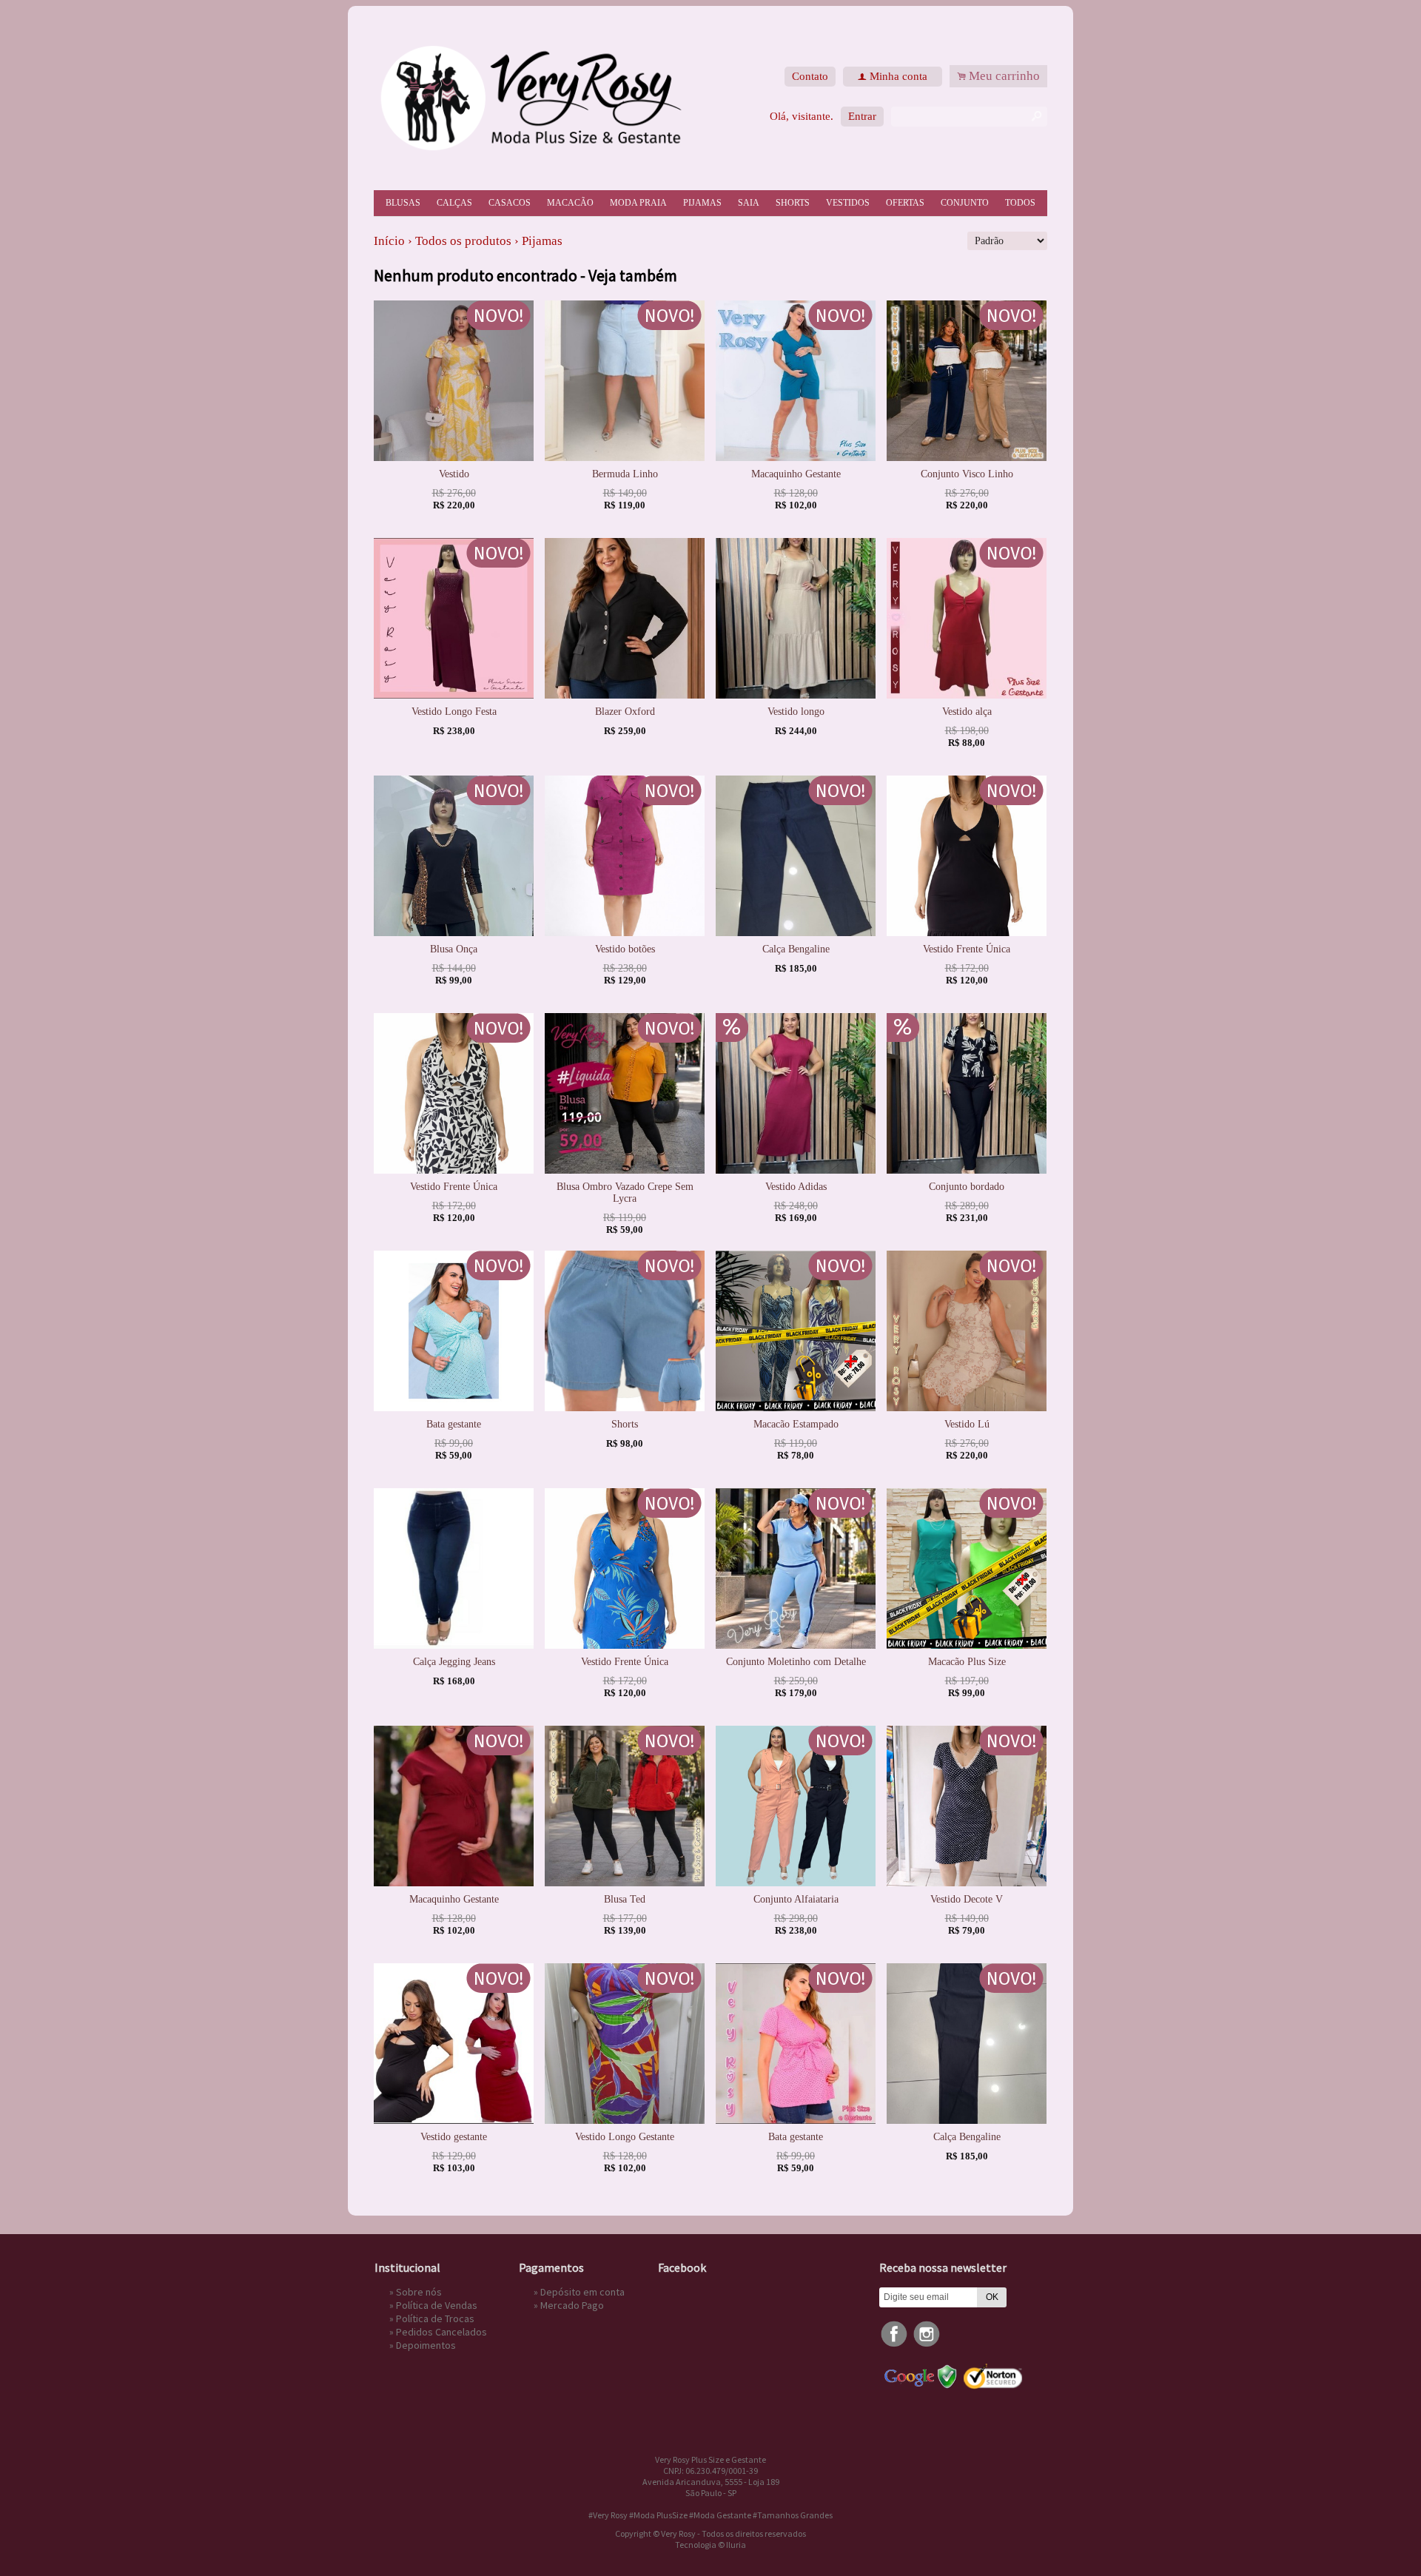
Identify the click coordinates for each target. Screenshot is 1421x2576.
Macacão (570, 203)
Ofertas (905, 203)
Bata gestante (454, 1424)
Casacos (510, 203)
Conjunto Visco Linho (967, 474)
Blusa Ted (625, 1899)
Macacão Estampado (796, 1424)
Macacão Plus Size (967, 1662)
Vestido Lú (967, 1424)
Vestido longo (796, 712)
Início (389, 241)
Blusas (403, 203)
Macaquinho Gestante (796, 474)
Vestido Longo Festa (454, 712)
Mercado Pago (572, 2305)
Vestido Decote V (967, 1899)
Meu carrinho (1004, 76)
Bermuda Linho (625, 474)
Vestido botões (625, 949)
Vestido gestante (454, 2137)
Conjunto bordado (967, 1187)
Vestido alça (967, 712)
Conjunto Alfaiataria (796, 1899)
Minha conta (898, 76)
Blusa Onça (454, 949)
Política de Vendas (437, 2305)
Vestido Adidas (796, 1187)
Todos (1020, 203)
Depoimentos (426, 2345)
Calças (454, 203)
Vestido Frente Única (967, 949)
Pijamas (702, 203)
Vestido (454, 474)
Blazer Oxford (625, 712)
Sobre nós (419, 2292)
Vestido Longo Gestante (625, 2137)
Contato (810, 76)
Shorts (793, 203)
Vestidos (848, 203)
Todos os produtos (463, 241)
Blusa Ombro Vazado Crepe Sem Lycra (625, 1193)
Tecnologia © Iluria (710, 2545)
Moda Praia (638, 203)
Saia (749, 203)
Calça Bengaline (796, 949)
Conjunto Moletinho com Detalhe (796, 1662)
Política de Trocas (435, 2318)
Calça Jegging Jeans (454, 1662)
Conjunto (965, 203)
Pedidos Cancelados (441, 2332)
